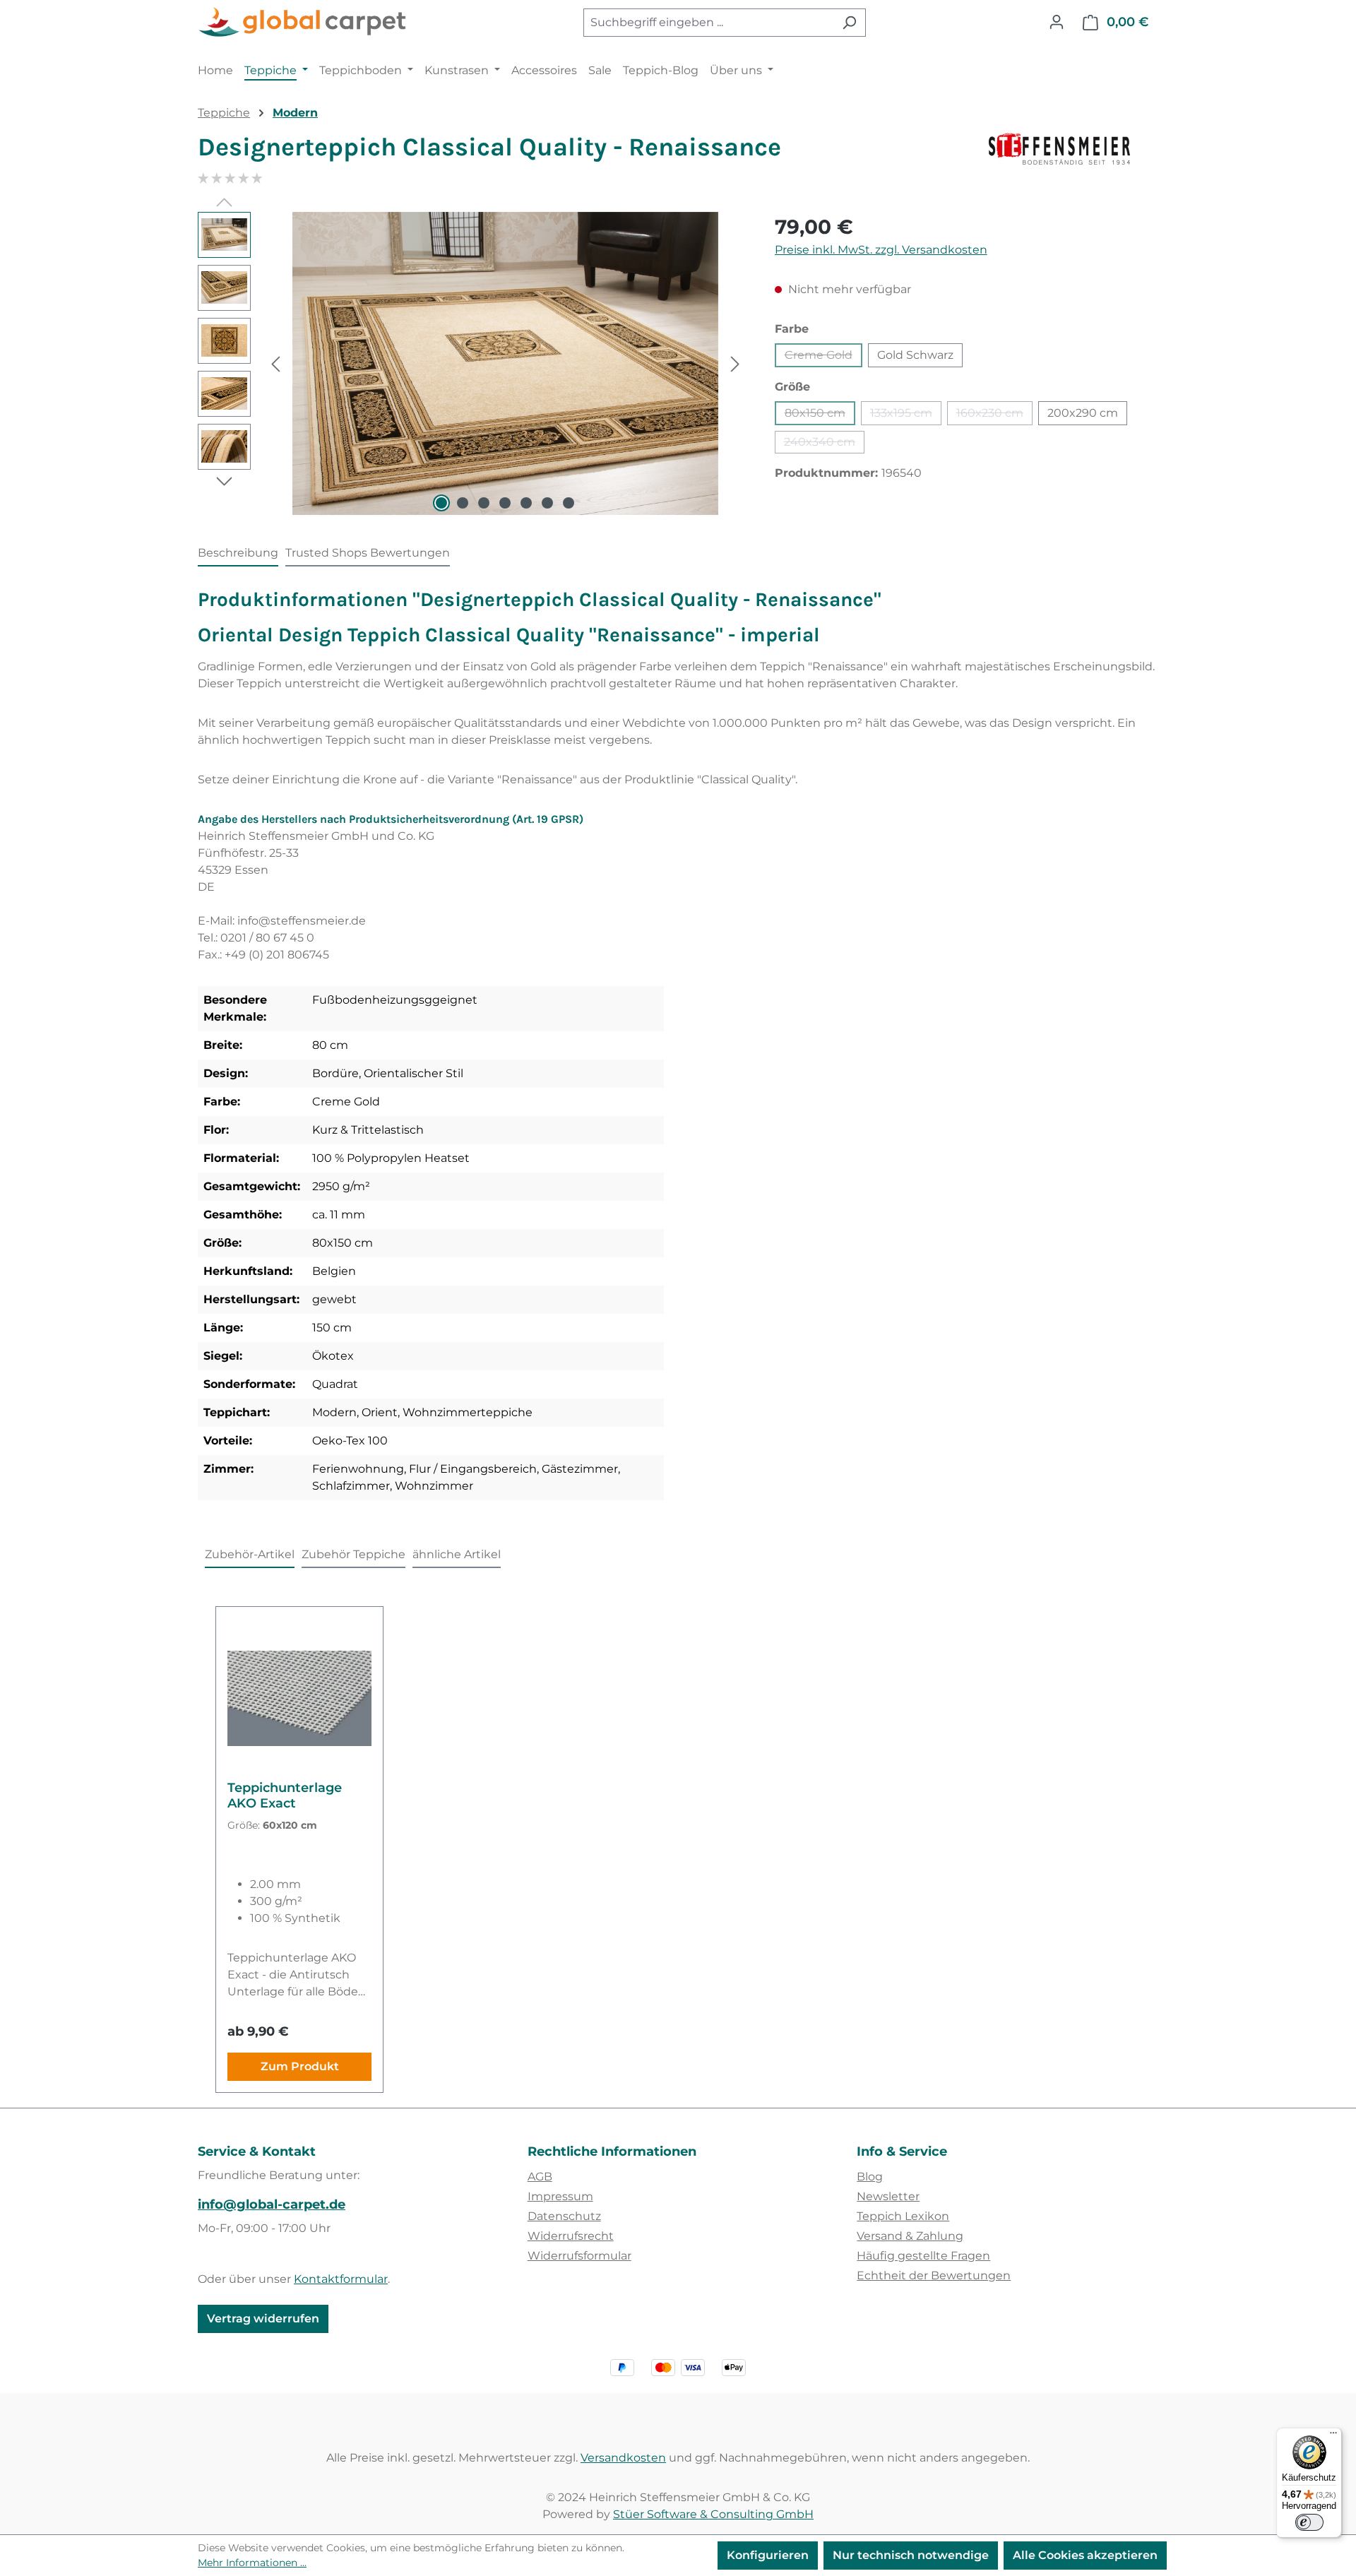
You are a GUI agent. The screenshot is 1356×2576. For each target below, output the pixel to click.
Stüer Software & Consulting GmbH (713, 2514)
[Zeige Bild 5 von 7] (526, 503)
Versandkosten (623, 2458)
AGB (540, 2177)
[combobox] (708, 23)
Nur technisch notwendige (911, 2555)
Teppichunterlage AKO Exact (285, 1796)
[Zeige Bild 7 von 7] (569, 503)
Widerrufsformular (579, 2256)
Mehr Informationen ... (252, 2563)
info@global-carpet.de (272, 2204)
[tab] (238, 554)
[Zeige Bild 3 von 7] (484, 503)
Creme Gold (823, 358)
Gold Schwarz (915, 355)
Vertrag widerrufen (263, 2319)
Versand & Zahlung (910, 2236)
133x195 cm (906, 416)
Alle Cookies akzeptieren (1085, 2555)
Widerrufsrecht (571, 2236)
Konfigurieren (768, 2555)
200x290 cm (1083, 413)
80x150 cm (820, 416)
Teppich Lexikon (903, 2216)
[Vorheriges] (275, 363)
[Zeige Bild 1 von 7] (441, 503)
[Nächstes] (735, 363)
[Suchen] (849, 23)
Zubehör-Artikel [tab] (250, 1554)
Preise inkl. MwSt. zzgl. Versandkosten (881, 250)
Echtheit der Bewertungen (934, 2275)
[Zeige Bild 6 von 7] (547, 503)
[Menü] (1333, 2436)
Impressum (560, 2196)
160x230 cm (994, 416)
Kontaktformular (341, 2279)
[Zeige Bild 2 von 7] (463, 503)
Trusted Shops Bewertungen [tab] (368, 553)
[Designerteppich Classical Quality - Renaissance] (505, 364)
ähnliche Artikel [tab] (457, 1554)
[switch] (1309, 2522)
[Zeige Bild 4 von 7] (505, 503)
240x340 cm (824, 444)
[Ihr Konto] (1057, 22)
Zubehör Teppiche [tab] (353, 1554)
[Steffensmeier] (1073, 153)
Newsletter (888, 2196)
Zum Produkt (300, 2066)
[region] (472, 364)
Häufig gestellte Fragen (923, 2256)
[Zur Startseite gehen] (304, 23)
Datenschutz (564, 2216)
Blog (870, 2177)
